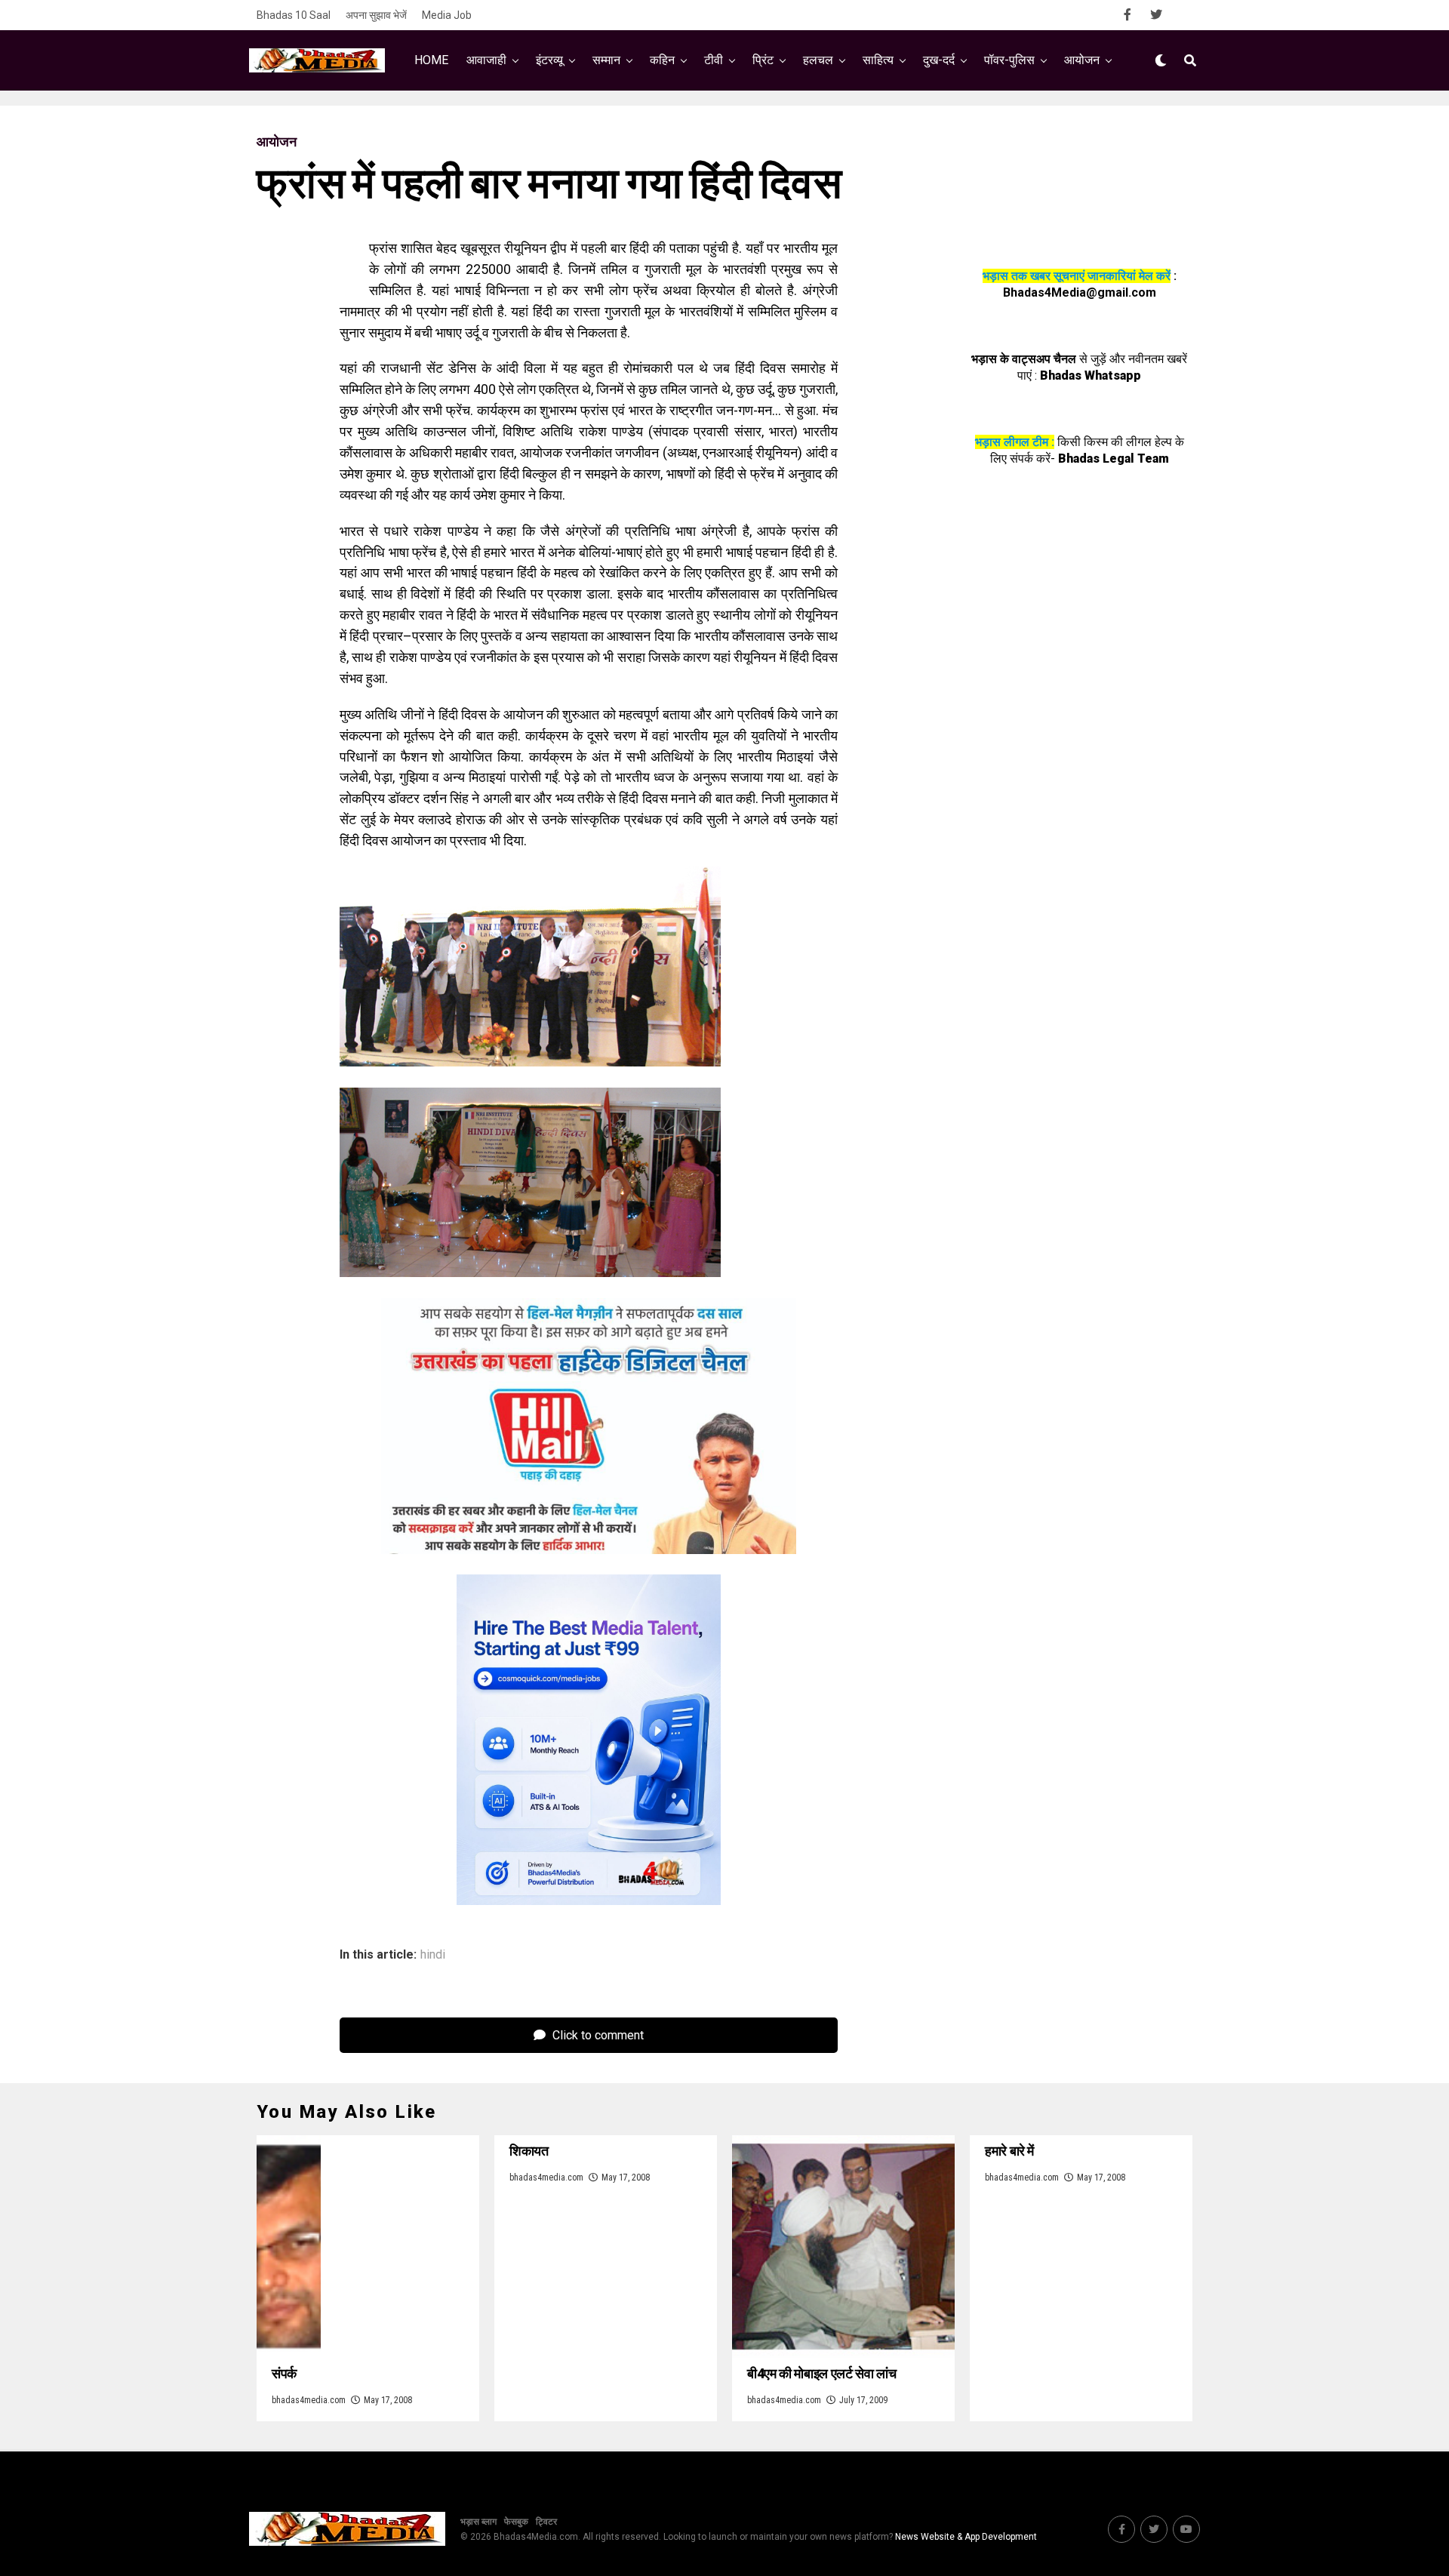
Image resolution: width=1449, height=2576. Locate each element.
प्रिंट (763, 60)
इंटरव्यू (549, 60)
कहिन (662, 60)
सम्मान (606, 60)
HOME (431, 60)
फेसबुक (516, 2522)
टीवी (714, 60)
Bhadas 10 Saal (294, 15)
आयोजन (1082, 60)
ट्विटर (546, 2522)
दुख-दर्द (939, 60)
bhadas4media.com (309, 2400)
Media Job (447, 15)
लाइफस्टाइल (872, 123)
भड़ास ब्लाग (478, 2522)
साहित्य (878, 60)
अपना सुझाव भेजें (376, 15)
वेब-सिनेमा (715, 123)
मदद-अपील (791, 123)
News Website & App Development (966, 2537)
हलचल (818, 60)
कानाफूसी (643, 123)
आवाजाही (486, 60)
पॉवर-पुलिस (1009, 60)
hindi (433, 1955)
